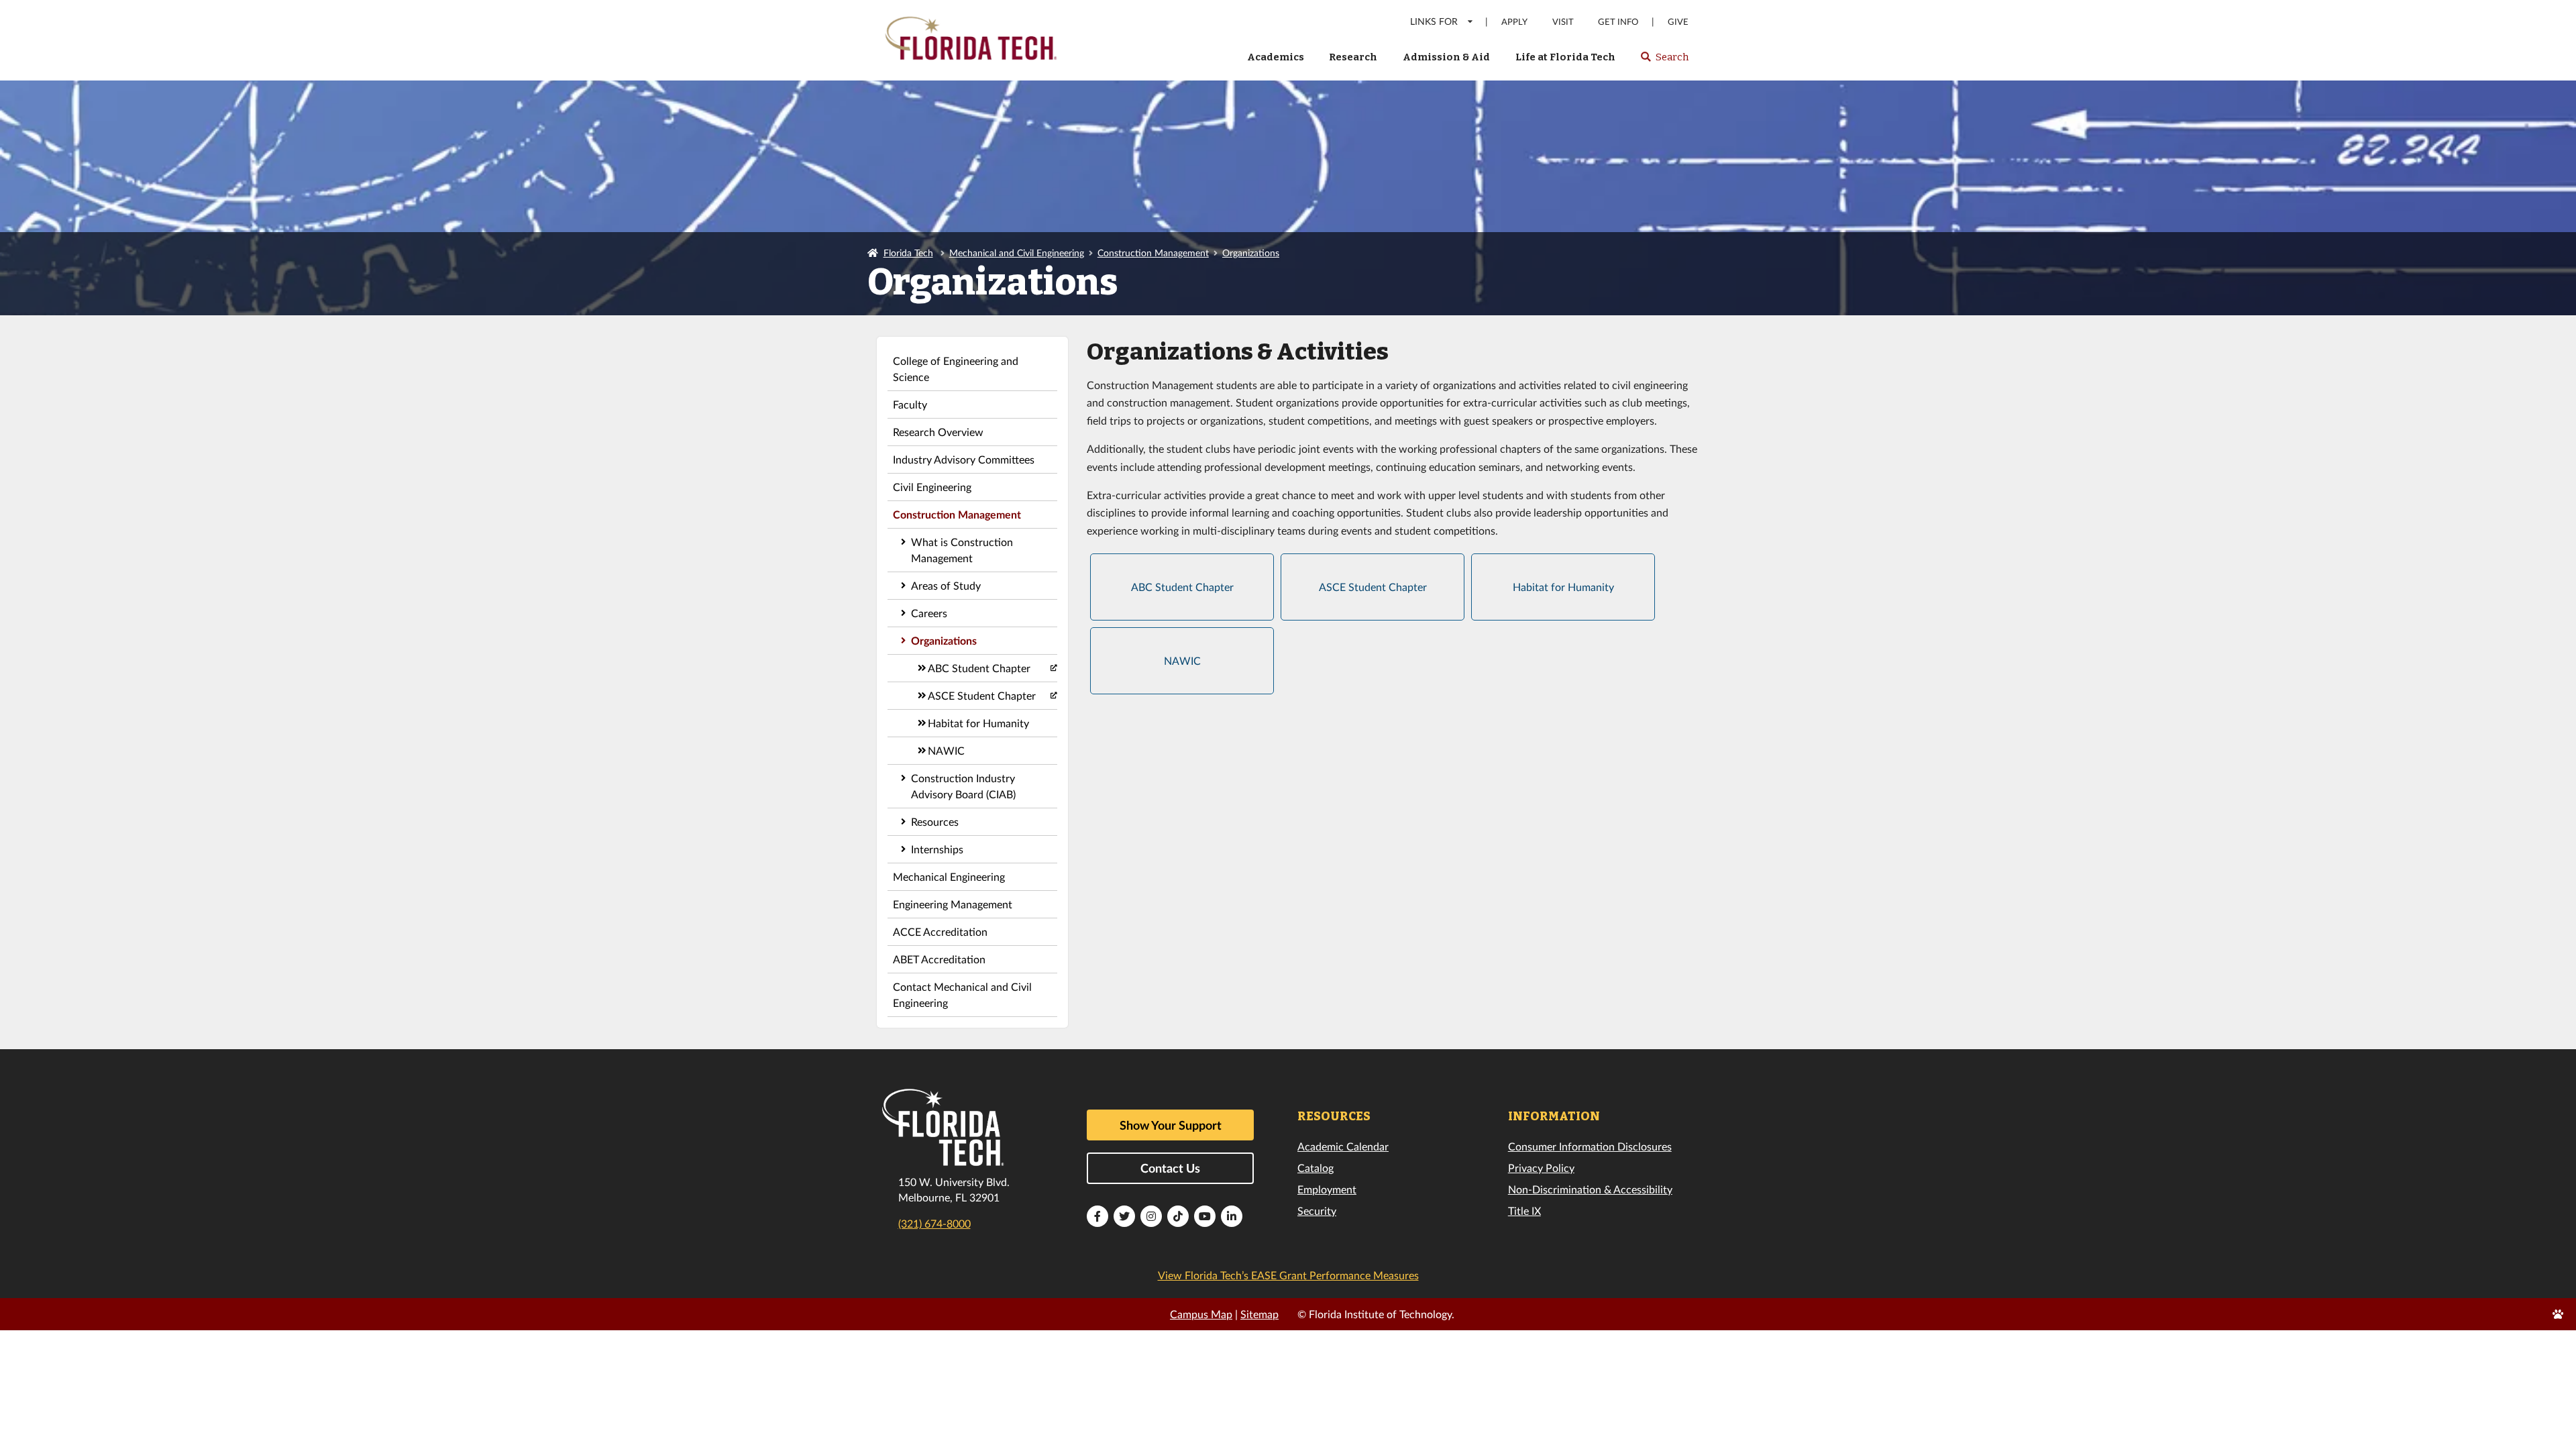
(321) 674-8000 (934, 1223)
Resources (935, 821)
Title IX (1524, 1211)
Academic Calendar (1343, 1146)
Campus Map (1201, 1314)
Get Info (1618, 22)
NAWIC (946, 750)
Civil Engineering (932, 487)
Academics (1276, 57)
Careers (929, 613)
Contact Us (1170, 1168)
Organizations (1251, 253)
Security (1317, 1211)
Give (1678, 22)
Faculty (910, 404)
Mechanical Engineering (949, 876)
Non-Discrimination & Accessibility (1590, 1189)
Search (1664, 61)
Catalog (1316, 1168)
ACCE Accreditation (940, 931)
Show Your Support (1171, 1125)
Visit (1563, 22)
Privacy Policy (1541, 1168)
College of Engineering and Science (956, 369)
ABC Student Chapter (979, 668)
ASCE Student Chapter (982, 695)
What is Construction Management (962, 550)
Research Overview (938, 432)
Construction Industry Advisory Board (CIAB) (963, 786)
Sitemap (1259, 1314)
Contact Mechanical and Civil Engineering (962, 995)
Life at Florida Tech (1565, 57)
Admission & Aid (1446, 57)
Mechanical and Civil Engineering (1017, 253)
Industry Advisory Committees (964, 459)
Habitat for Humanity (978, 723)
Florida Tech (908, 253)
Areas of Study (946, 585)
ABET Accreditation (939, 959)
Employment (1327, 1189)
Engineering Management (953, 904)
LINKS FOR (1434, 21)
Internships (937, 849)
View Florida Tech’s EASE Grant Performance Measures (1288, 1275)
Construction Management (1153, 253)
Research (1353, 57)
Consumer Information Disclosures (1590, 1146)
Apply (1514, 22)
